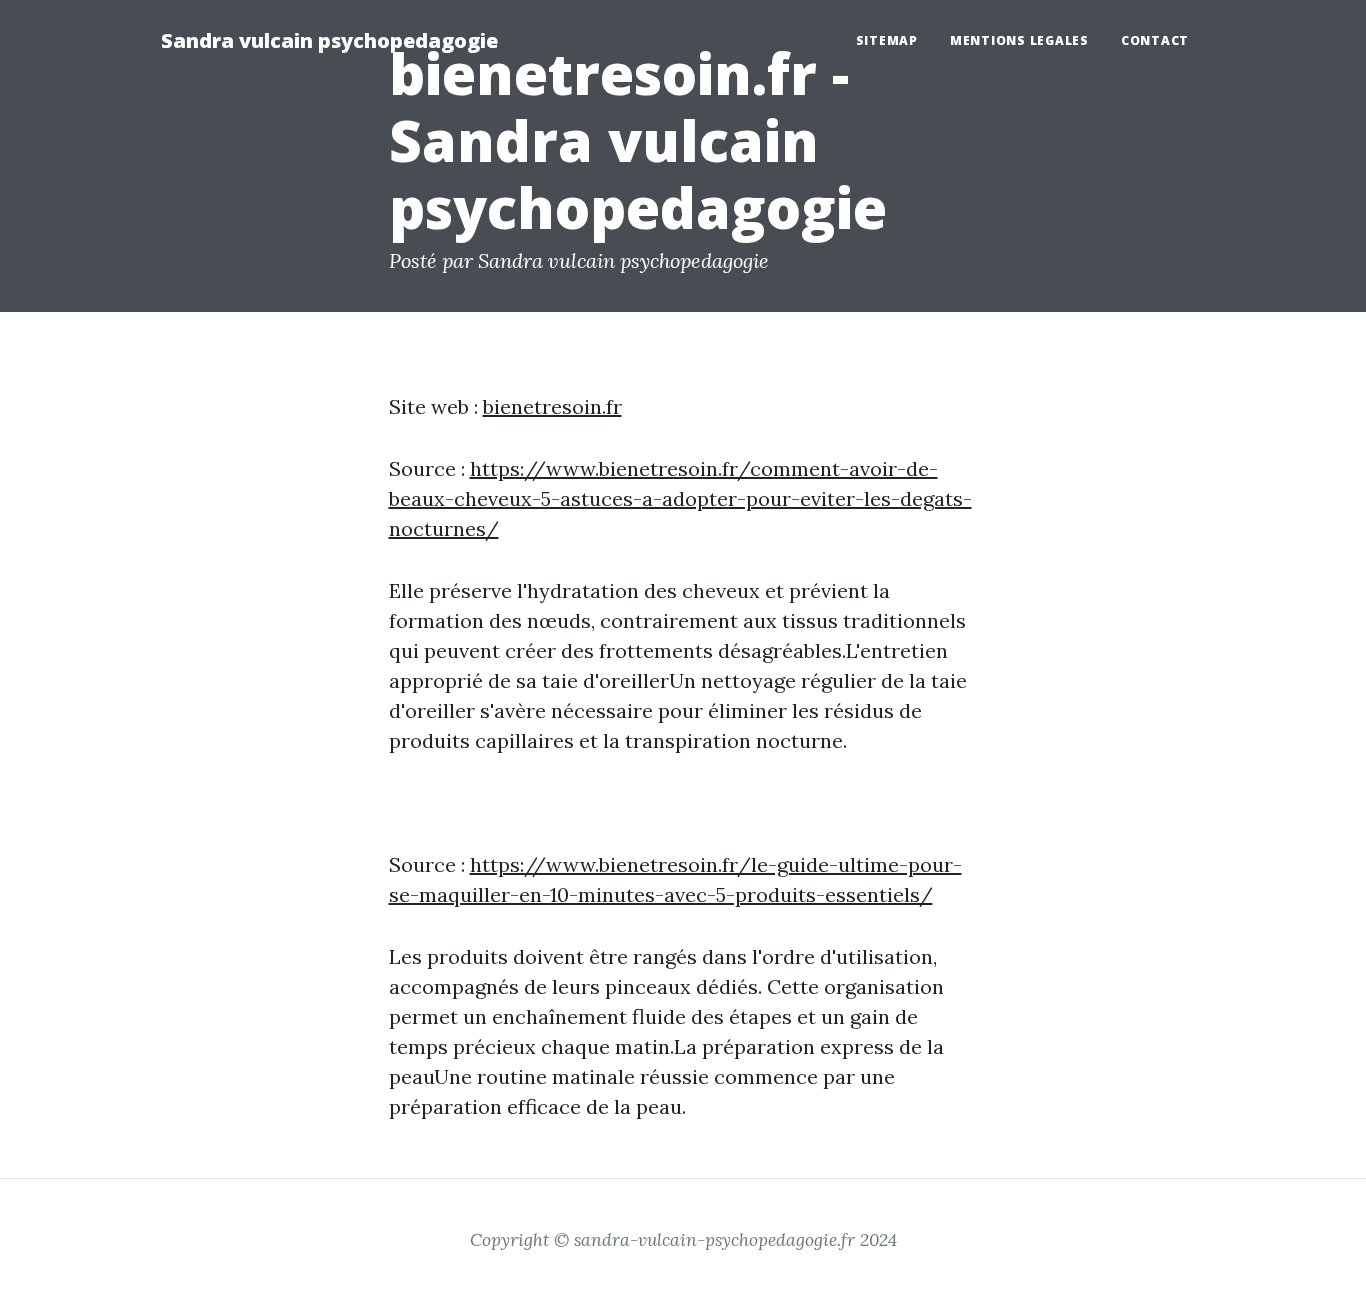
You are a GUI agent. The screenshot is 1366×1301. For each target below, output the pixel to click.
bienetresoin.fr (552, 406)
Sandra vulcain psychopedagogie (329, 40)
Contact (1155, 40)
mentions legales (1019, 40)
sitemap (887, 40)
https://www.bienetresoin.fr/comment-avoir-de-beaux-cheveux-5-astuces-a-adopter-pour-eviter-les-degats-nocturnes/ (680, 498)
